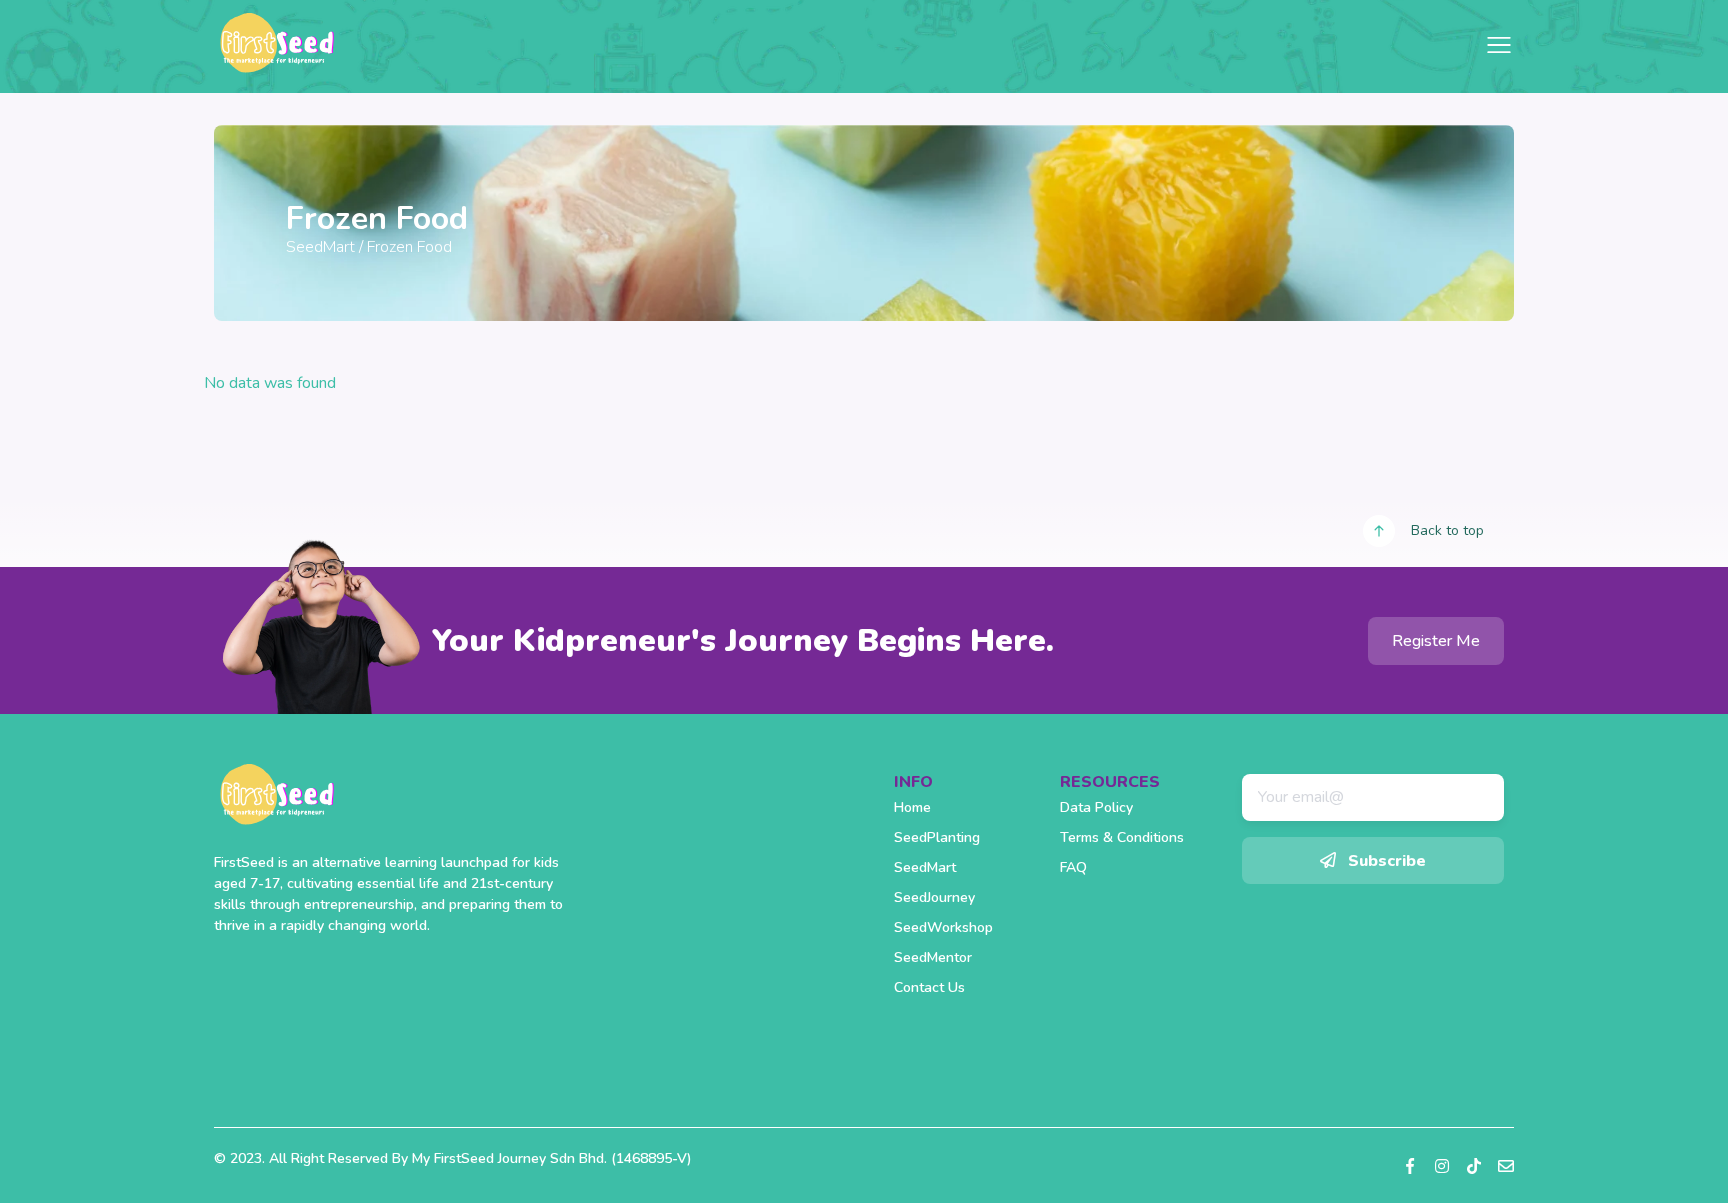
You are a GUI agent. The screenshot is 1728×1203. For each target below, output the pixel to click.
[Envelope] (1506, 1166)
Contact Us (929, 987)
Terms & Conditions (1122, 837)
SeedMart (320, 247)
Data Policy (1096, 807)
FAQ (1073, 867)
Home (912, 807)
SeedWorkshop (943, 927)
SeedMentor (933, 957)
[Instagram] (1442, 1166)
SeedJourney (934, 897)
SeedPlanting (937, 837)
